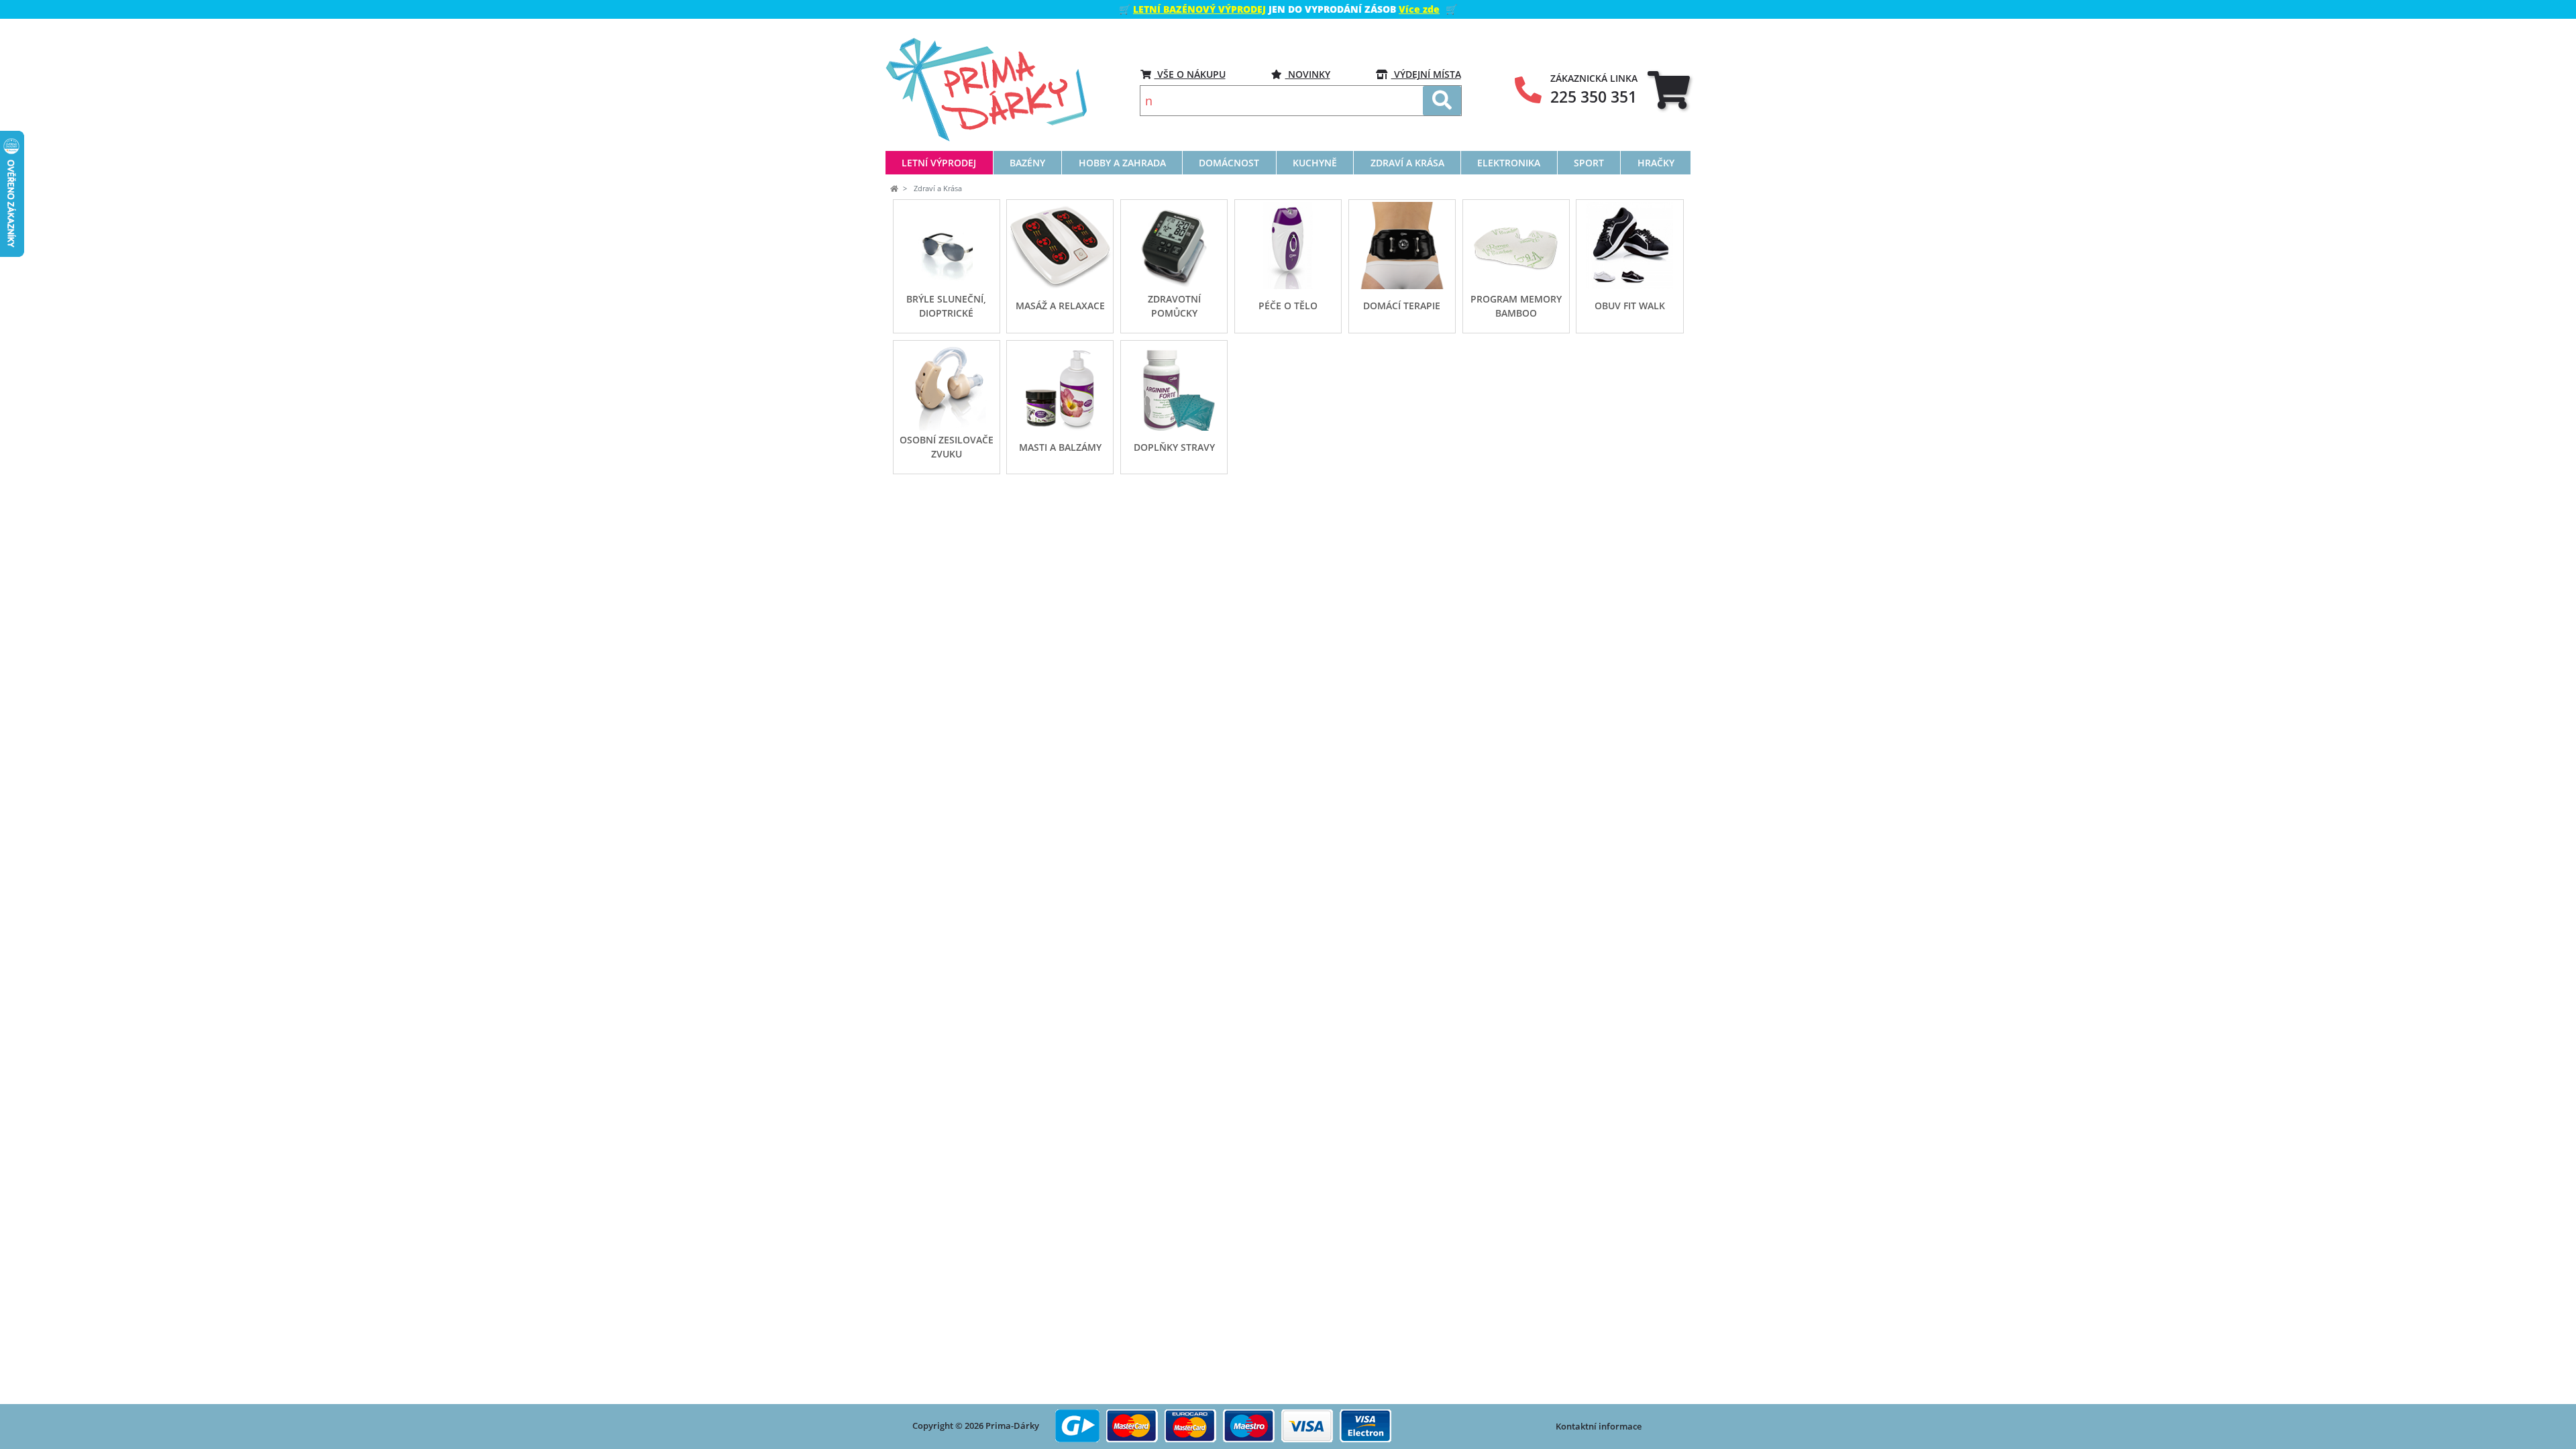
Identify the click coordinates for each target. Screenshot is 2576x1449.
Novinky (1308, 74)
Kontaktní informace (1599, 1426)
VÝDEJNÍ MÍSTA (1426, 74)
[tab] (1669, 90)
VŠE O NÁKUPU (1190, 74)
